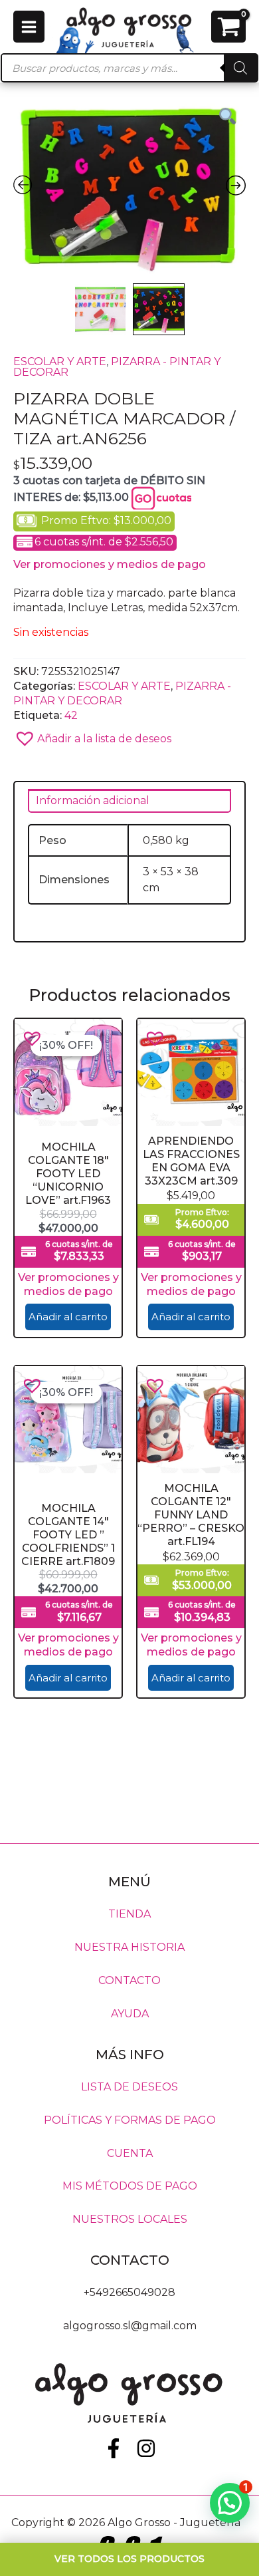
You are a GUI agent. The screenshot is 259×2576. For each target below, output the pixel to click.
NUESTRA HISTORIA (129, 1947)
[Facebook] (114, 2448)
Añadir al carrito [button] (68, 1317)
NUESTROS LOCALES (130, 2219)
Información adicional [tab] (93, 800)
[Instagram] (146, 2448)
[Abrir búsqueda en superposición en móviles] (129, 68)
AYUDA (130, 2014)
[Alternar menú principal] (29, 26)
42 (71, 715)
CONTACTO (129, 1980)
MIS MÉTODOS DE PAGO (130, 2186)
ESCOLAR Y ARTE (60, 361)
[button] (129, 735)
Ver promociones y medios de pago (110, 564)
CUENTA (130, 2153)
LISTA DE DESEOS (129, 2086)
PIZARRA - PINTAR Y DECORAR (117, 367)
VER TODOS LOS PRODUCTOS (129, 2559)
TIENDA (129, 1914)
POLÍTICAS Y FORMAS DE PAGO (130, 2119)
